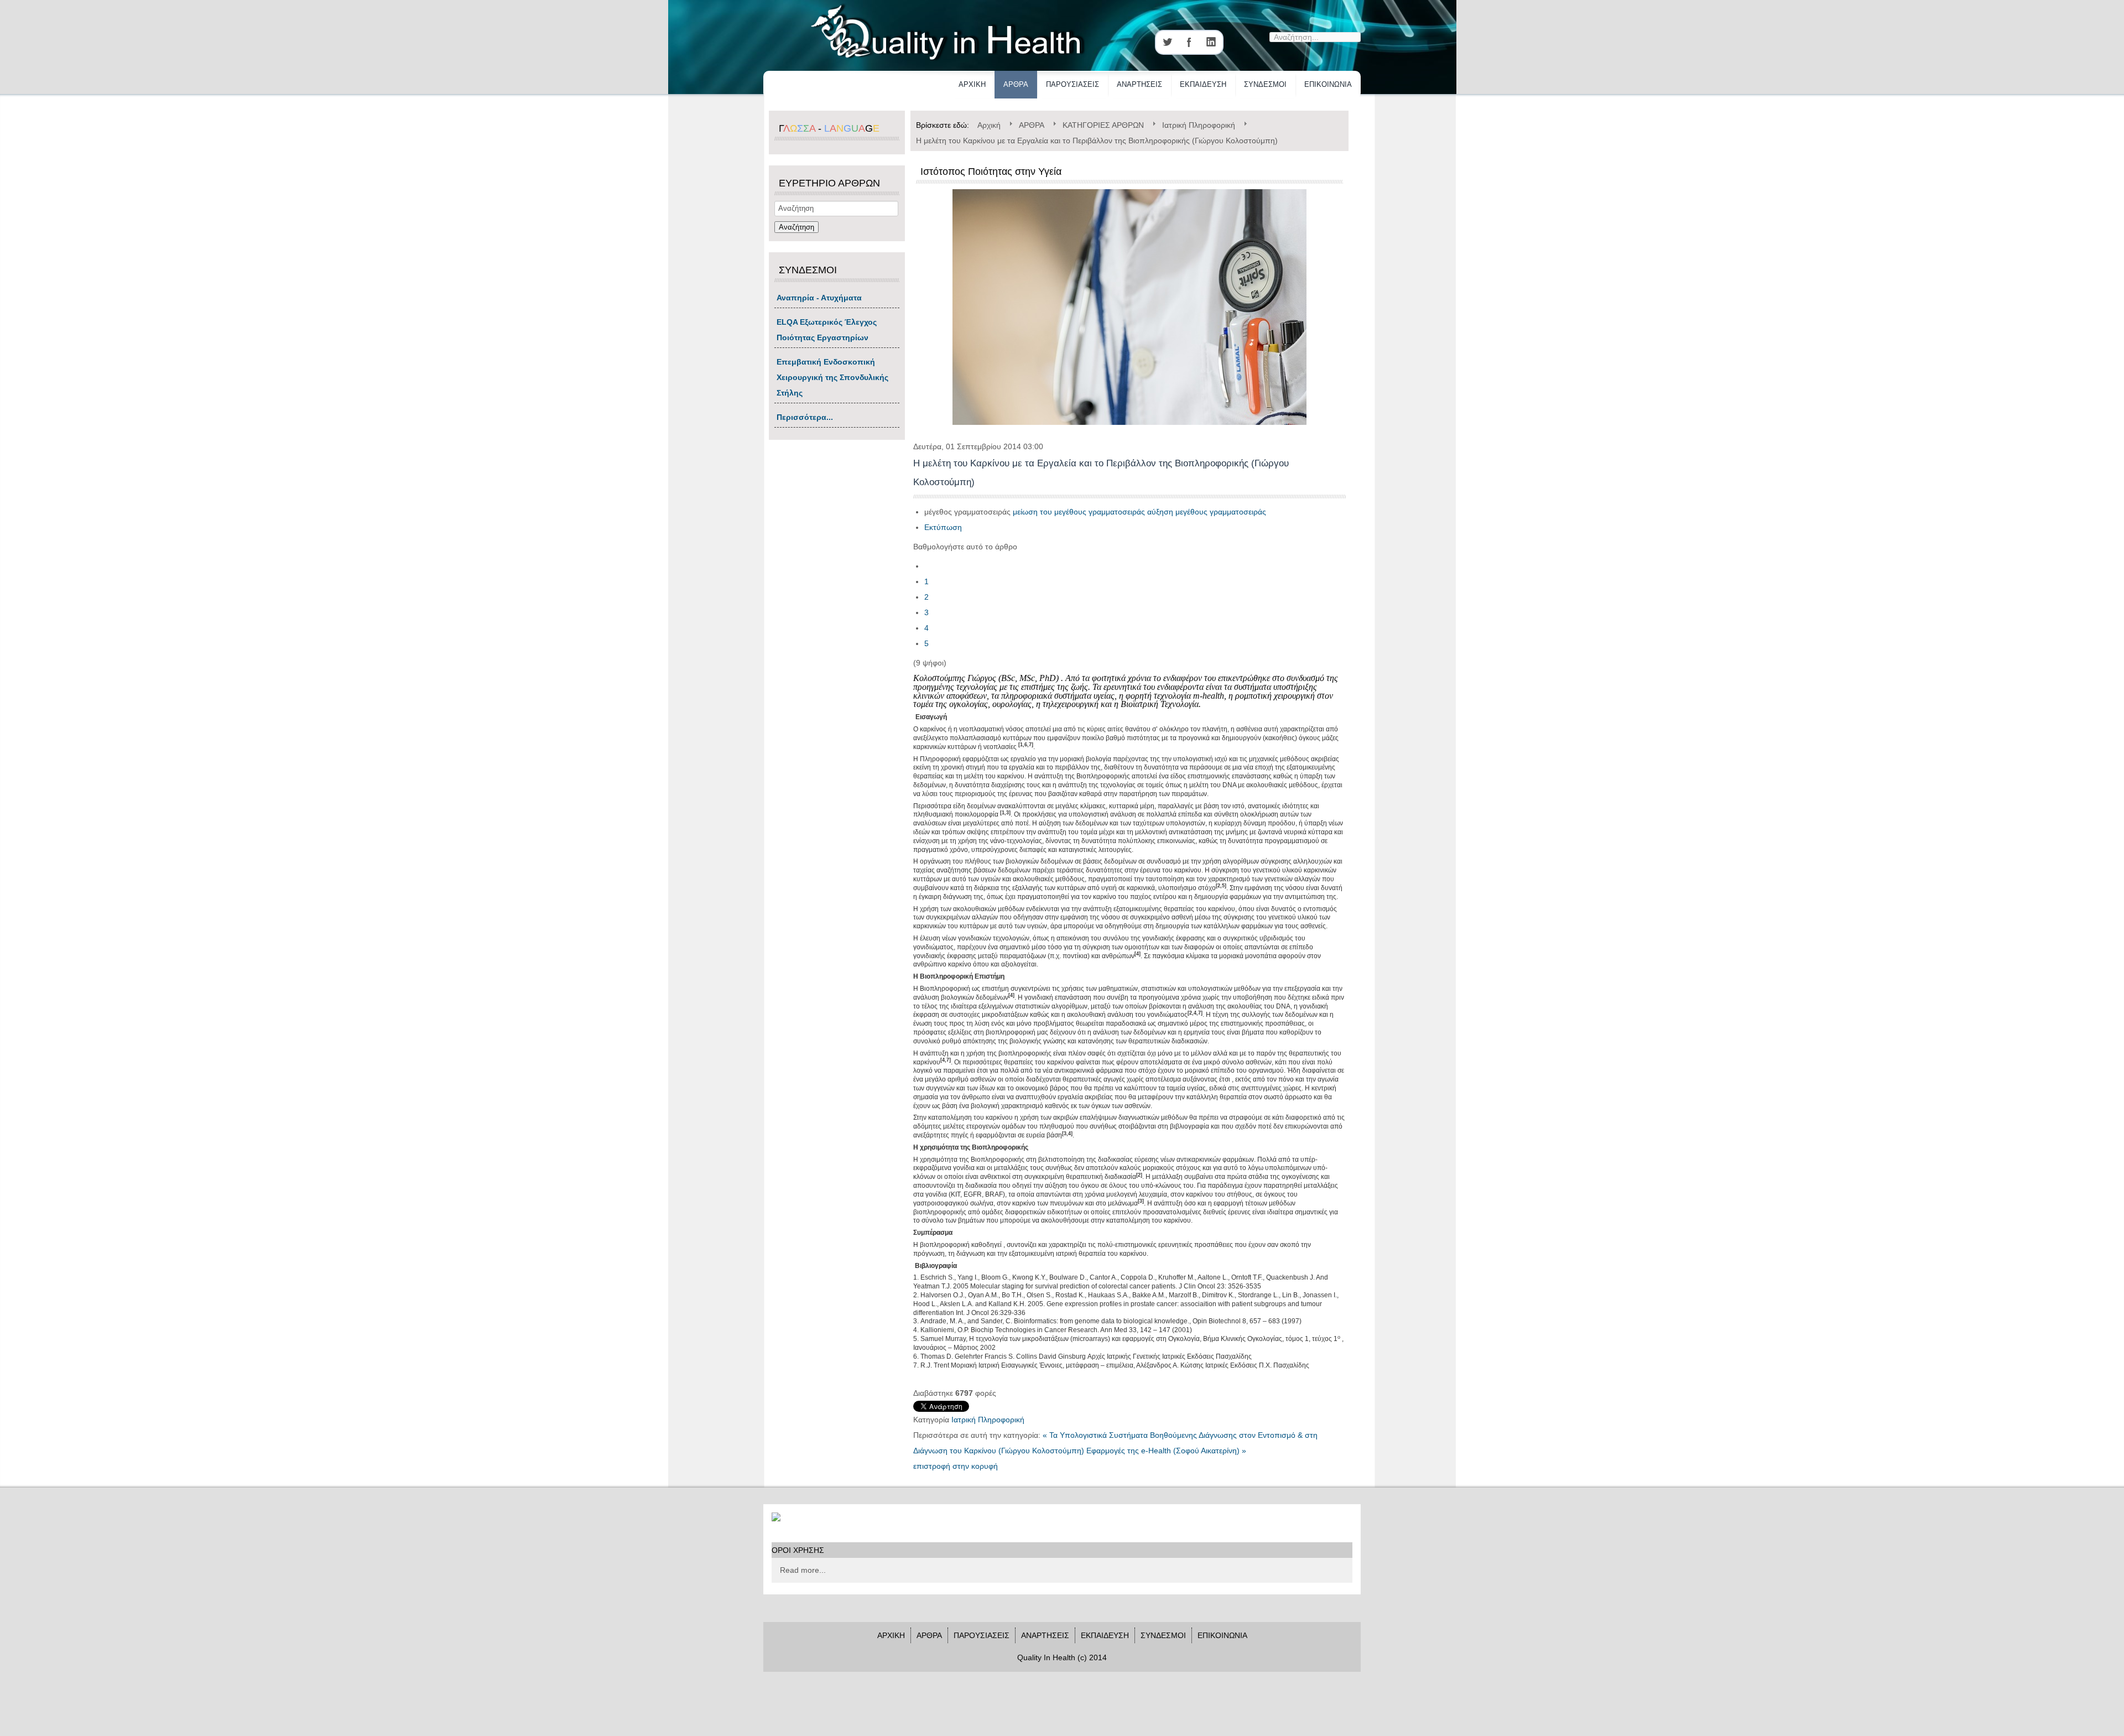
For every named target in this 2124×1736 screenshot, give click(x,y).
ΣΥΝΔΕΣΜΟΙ (1265, 84)
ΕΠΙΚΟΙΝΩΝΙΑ (1328, 84)
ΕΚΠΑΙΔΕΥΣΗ (1203, 84)
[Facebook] (1189, 42)
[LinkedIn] (1211, 42)
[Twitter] (1167, 42)
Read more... (803, 1570)
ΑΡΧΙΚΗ (972, 84)
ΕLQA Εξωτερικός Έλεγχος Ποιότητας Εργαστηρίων (827, 330)
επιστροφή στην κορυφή (956, 1466)
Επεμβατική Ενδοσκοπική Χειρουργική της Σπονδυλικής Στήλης (832, 377)
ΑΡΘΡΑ (1016, 84)
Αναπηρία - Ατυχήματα (819, 298)
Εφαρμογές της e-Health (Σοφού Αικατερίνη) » (1166, 1451)
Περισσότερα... (805, 417)
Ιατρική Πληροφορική (988, 1420)
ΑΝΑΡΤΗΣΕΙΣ (1139, 84)
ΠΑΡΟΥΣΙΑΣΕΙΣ (1073, 84)
